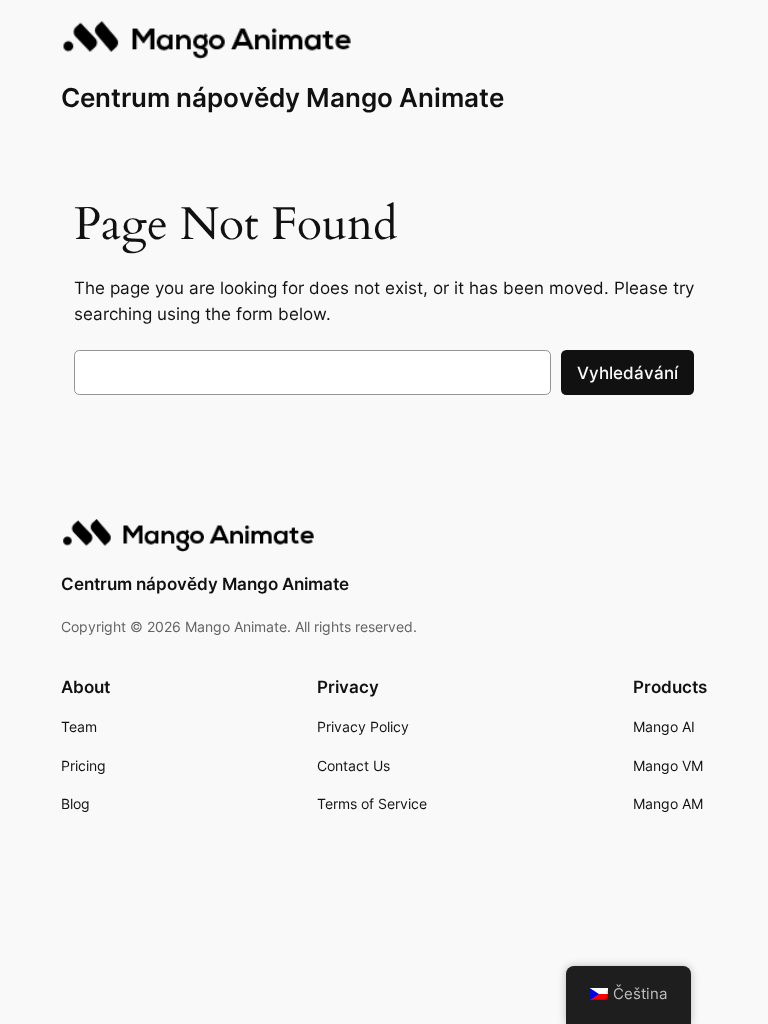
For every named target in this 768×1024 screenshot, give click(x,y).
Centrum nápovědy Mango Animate (282, 97)
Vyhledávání (627, 373)
